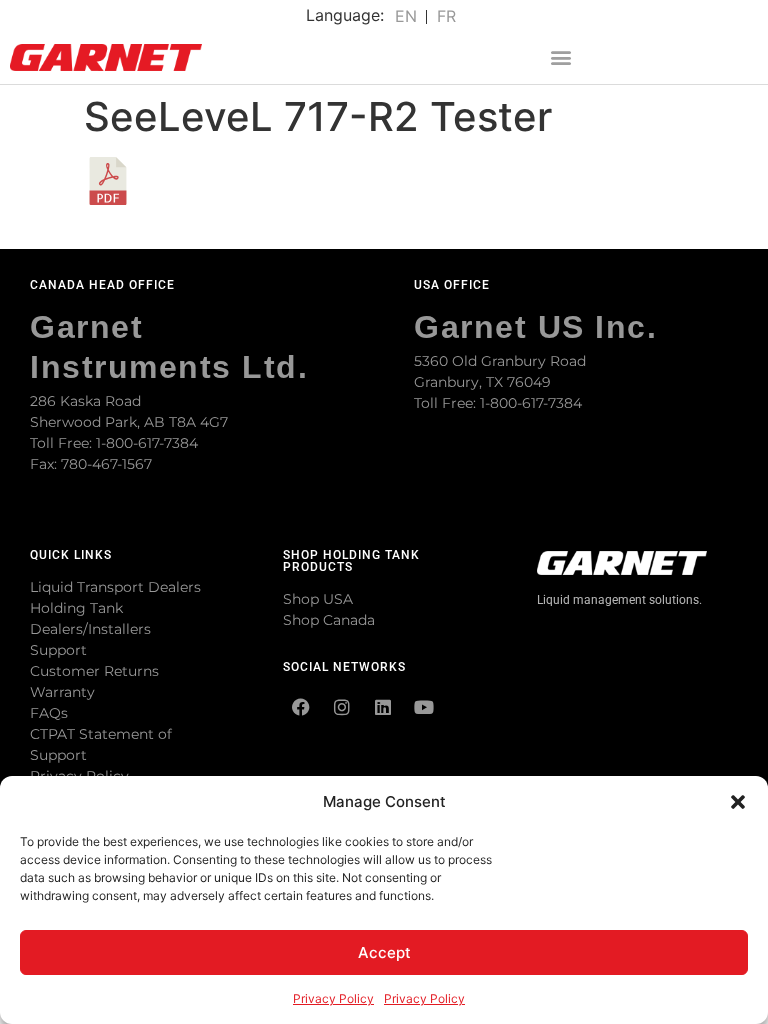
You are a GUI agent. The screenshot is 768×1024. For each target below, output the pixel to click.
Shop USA (318, 599)
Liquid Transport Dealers (115, 587)
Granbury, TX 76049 (482, 382)
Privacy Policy (333, 998)
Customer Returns (94, 671)
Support (58, 650)
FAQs (49, 713)
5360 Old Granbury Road (500, 361)
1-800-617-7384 (147, 443)
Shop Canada (329, 620)
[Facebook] (301, 707)
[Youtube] (424, 707)
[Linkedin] (383, 707)
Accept (384, 952)
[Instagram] (342, 707)
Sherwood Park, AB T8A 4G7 (129, 422)
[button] (738, 802)
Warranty (62, 692)
